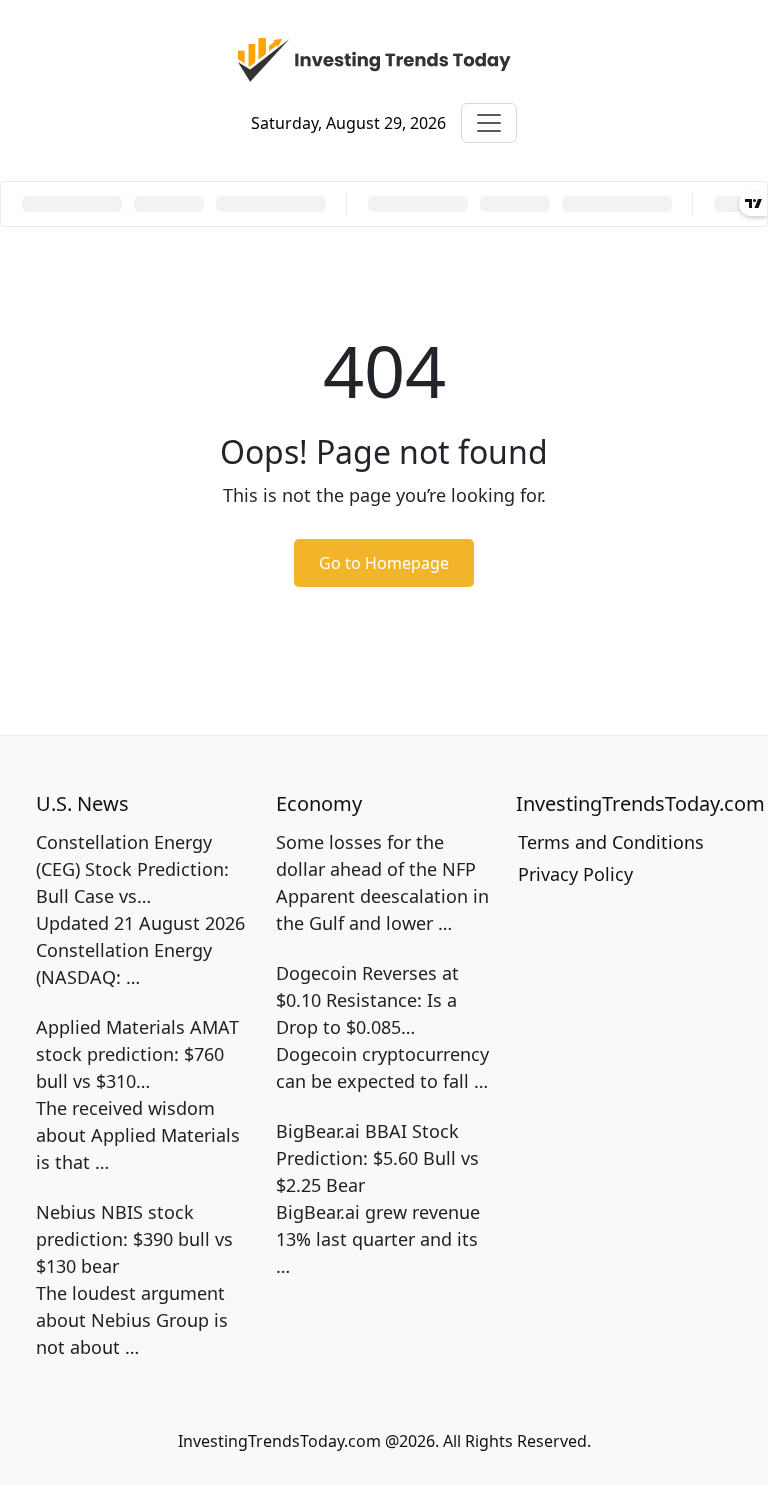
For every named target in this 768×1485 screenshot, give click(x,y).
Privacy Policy (575, 874)
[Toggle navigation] (489, 123)
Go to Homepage (384, 563)
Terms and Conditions (611, 842)
